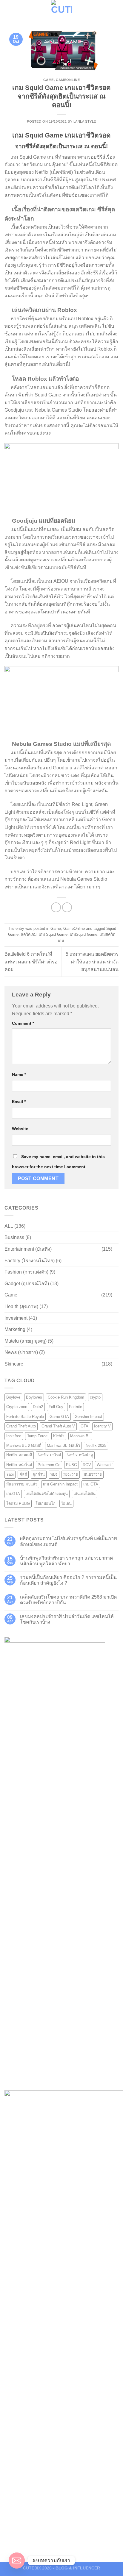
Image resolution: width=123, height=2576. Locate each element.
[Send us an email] (115, 10)
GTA (84, 1426)
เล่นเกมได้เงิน (84, 1494)
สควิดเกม (29, 934)
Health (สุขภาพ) (21, 1306)
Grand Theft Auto (21, 1426)
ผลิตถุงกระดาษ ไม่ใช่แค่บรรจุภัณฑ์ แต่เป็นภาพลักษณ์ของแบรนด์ (69, 1541)
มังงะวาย (71, 1474)
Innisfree (14, 1436)
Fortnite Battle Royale (25, 1417)
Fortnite (76, 1407)
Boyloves (34, 1397)
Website (20, 1129)
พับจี (54, 1474)
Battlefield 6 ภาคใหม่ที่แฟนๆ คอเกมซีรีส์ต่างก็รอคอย (31, 962)
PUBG (72, 1465)
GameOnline (68, 80)
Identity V (102, 1426)
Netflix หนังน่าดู (80, 1455)
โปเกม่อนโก (46, 1503)
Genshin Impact (88, 1417)
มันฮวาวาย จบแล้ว (22, 1484)
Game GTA (59, 1417)
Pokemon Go (49, 1465)
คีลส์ (23, 1474)
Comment (23, 1023)
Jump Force (37, 1436)
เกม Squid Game (53, 934)
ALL (9, 1226)
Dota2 (38, 1407)
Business (14, 1237)
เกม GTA (91, 1484)
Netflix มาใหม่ (49, 1455)
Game (49, 80)
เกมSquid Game (84, 934)
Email (19, 1102)
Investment (16, 1318)
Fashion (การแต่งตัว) (26, 1272)
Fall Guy (56, 1407)
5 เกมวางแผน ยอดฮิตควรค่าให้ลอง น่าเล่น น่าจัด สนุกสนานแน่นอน (92, 962)
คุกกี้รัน (39, 1474)
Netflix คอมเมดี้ (19, 1455)
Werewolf (105, 1465)
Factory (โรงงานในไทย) (30, 1261)
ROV (87, 1465)
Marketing (15, 1329)
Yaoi (10, 1474)
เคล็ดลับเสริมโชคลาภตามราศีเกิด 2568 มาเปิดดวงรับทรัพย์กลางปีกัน (68, 1600)
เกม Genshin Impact (60, 1484)
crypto (95, 1397)
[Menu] (8, 10)
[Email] (17, 2561)
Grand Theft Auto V (58, 1426)
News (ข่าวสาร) (21, 1352)
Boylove (13, 1397)
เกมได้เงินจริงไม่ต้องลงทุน (47, 1494)
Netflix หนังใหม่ (19, 1465)
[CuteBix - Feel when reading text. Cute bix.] (61, 10)
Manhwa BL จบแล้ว (63, 1445)
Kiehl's (59, 1436)
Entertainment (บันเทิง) (28, 1249)
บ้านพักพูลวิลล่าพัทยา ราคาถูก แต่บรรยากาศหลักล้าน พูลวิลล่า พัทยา (66, 1561)
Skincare (14, 1364)
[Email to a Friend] (67, 907)
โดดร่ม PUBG (18, 1503)
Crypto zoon (17, 1407)
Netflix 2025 (96, 1445)
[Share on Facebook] (56, 907)
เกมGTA (13, 1494)
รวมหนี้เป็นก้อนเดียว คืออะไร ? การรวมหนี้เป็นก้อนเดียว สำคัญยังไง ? (68, 1580)
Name (19, 1074)
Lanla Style (85, 121)
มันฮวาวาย (93, 1474)
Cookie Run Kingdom (66, 1397)
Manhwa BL (80, 1436)
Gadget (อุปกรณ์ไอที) (27, 1284)
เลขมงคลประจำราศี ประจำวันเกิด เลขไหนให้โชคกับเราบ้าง (67, 1619)
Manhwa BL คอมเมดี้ (24, 1445)
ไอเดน (66, 1503)
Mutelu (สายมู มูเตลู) (26, 1341)
